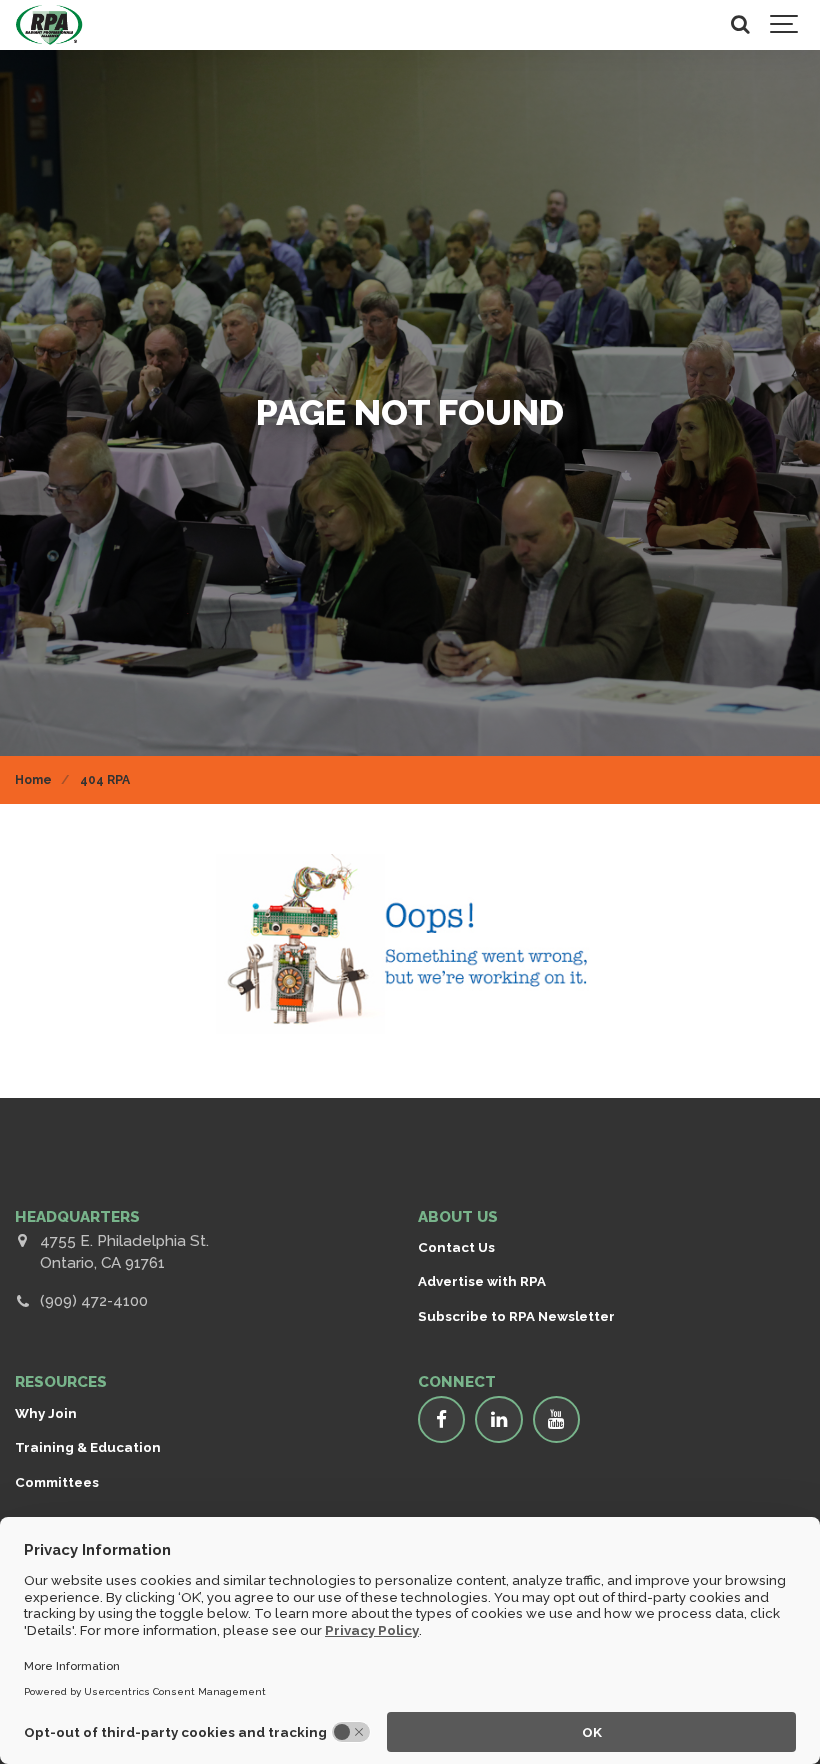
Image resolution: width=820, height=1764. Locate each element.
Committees (57, 1482)
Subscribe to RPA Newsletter (516, 1316)
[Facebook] (442, 1420)
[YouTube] (557, 1420)
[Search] (740, 25)
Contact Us (456, 1247)
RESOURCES (61, 1382)
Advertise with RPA (482, 1281)
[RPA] (49, 25)
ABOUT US (458, 1217)
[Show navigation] (785, 25)
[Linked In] (499, 1420)
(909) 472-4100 (94, 1301)
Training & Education (88, 1447)
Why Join (46, 1413)
